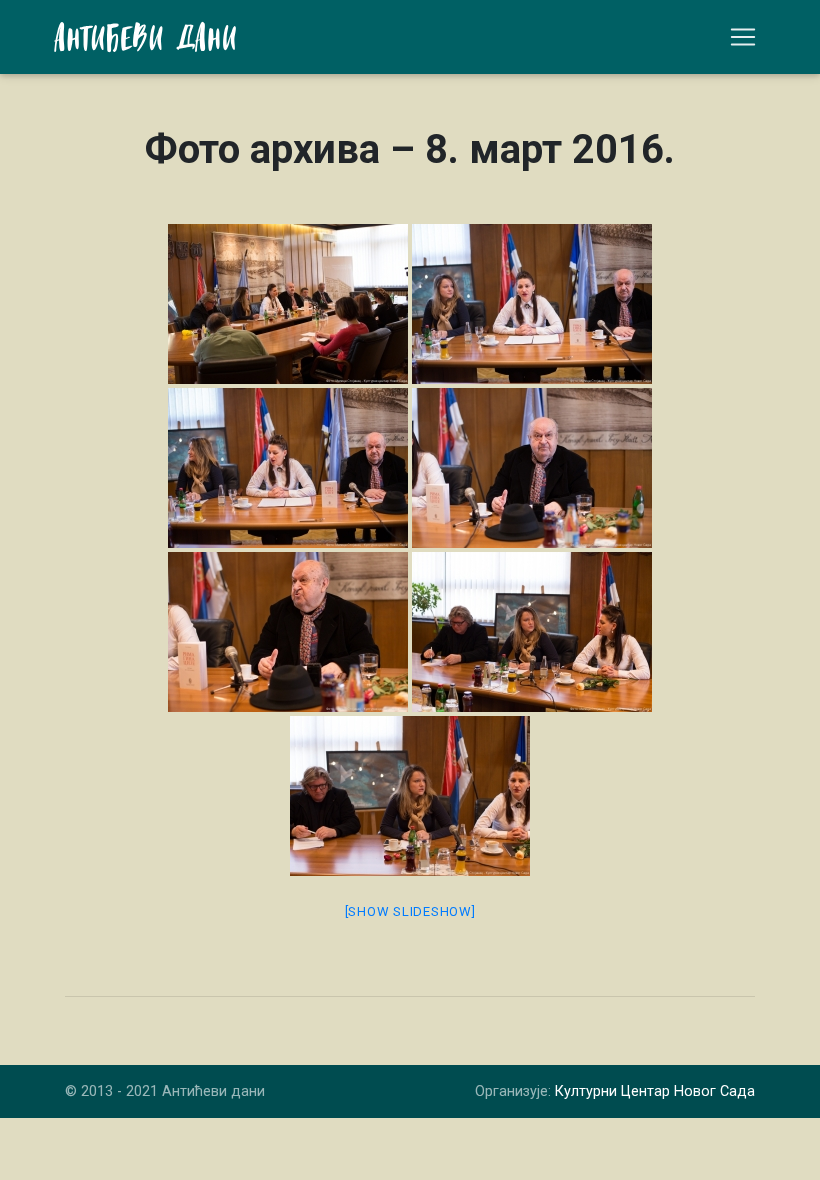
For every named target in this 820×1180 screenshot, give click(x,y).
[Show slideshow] (410, 911)
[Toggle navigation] (743, 37)
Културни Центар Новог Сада (655, 1091)
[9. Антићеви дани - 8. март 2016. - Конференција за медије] (288, 304)
